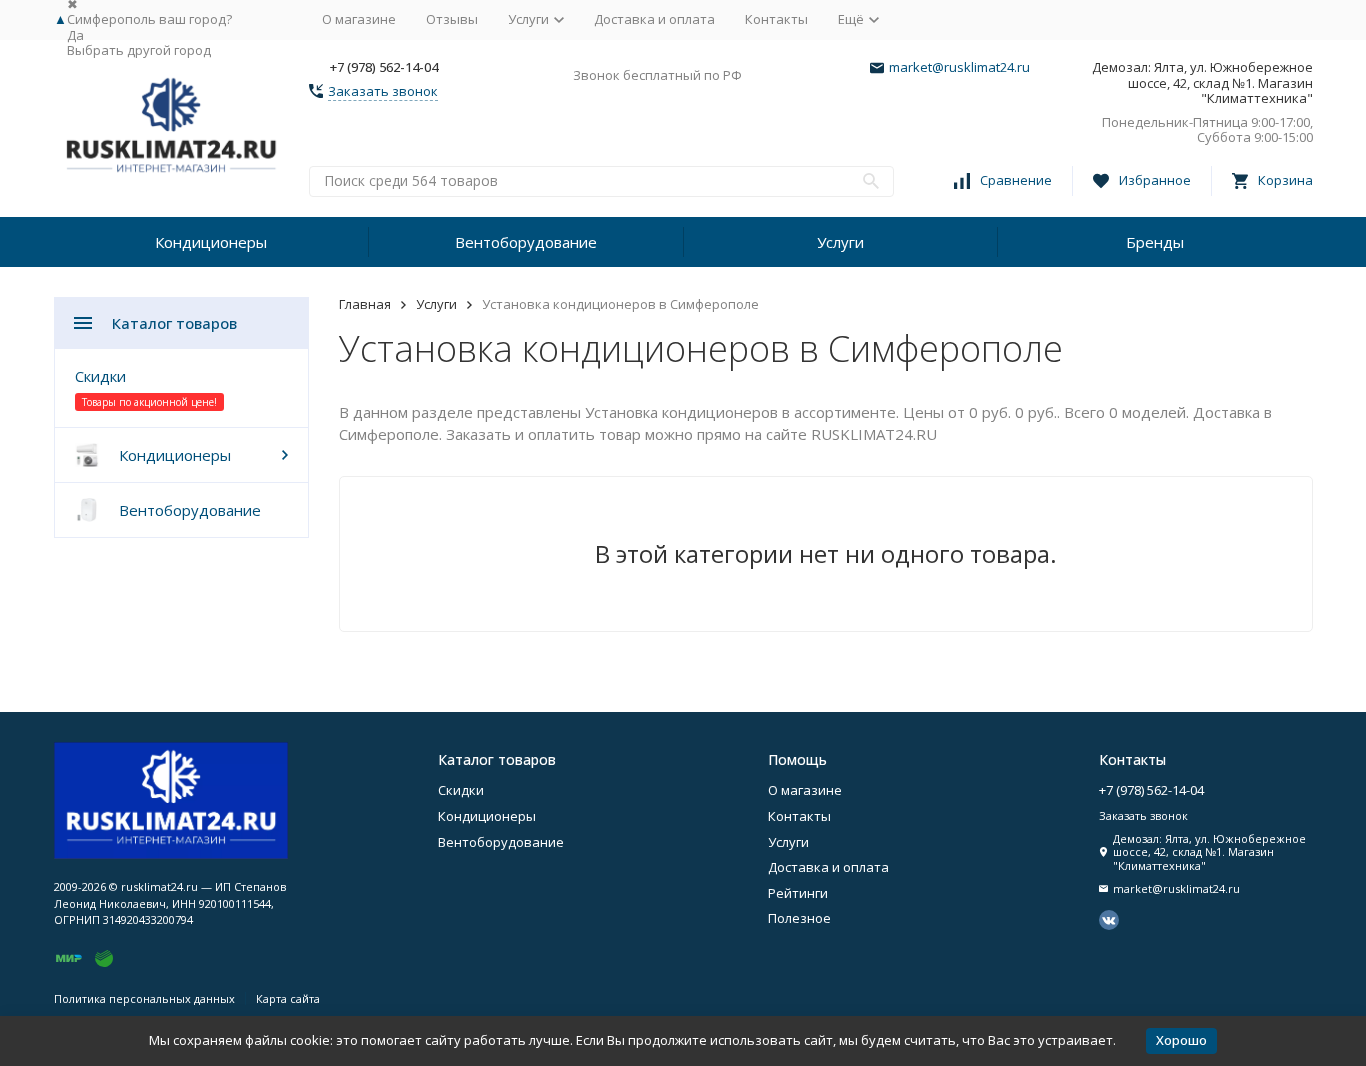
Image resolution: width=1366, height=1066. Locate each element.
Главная (365, 304)
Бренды (1155, 242)
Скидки (100, 376)
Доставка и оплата (654, 19)
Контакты (776, 19)
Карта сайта (288, 998)
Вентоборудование (526, 242)
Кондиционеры (211, 242)
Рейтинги (798, 893)
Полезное (799, 918)
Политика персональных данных (144, 998)
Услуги (840, 242)
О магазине (359, 19)
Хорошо (1181, 1040)
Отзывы (452, 19)
